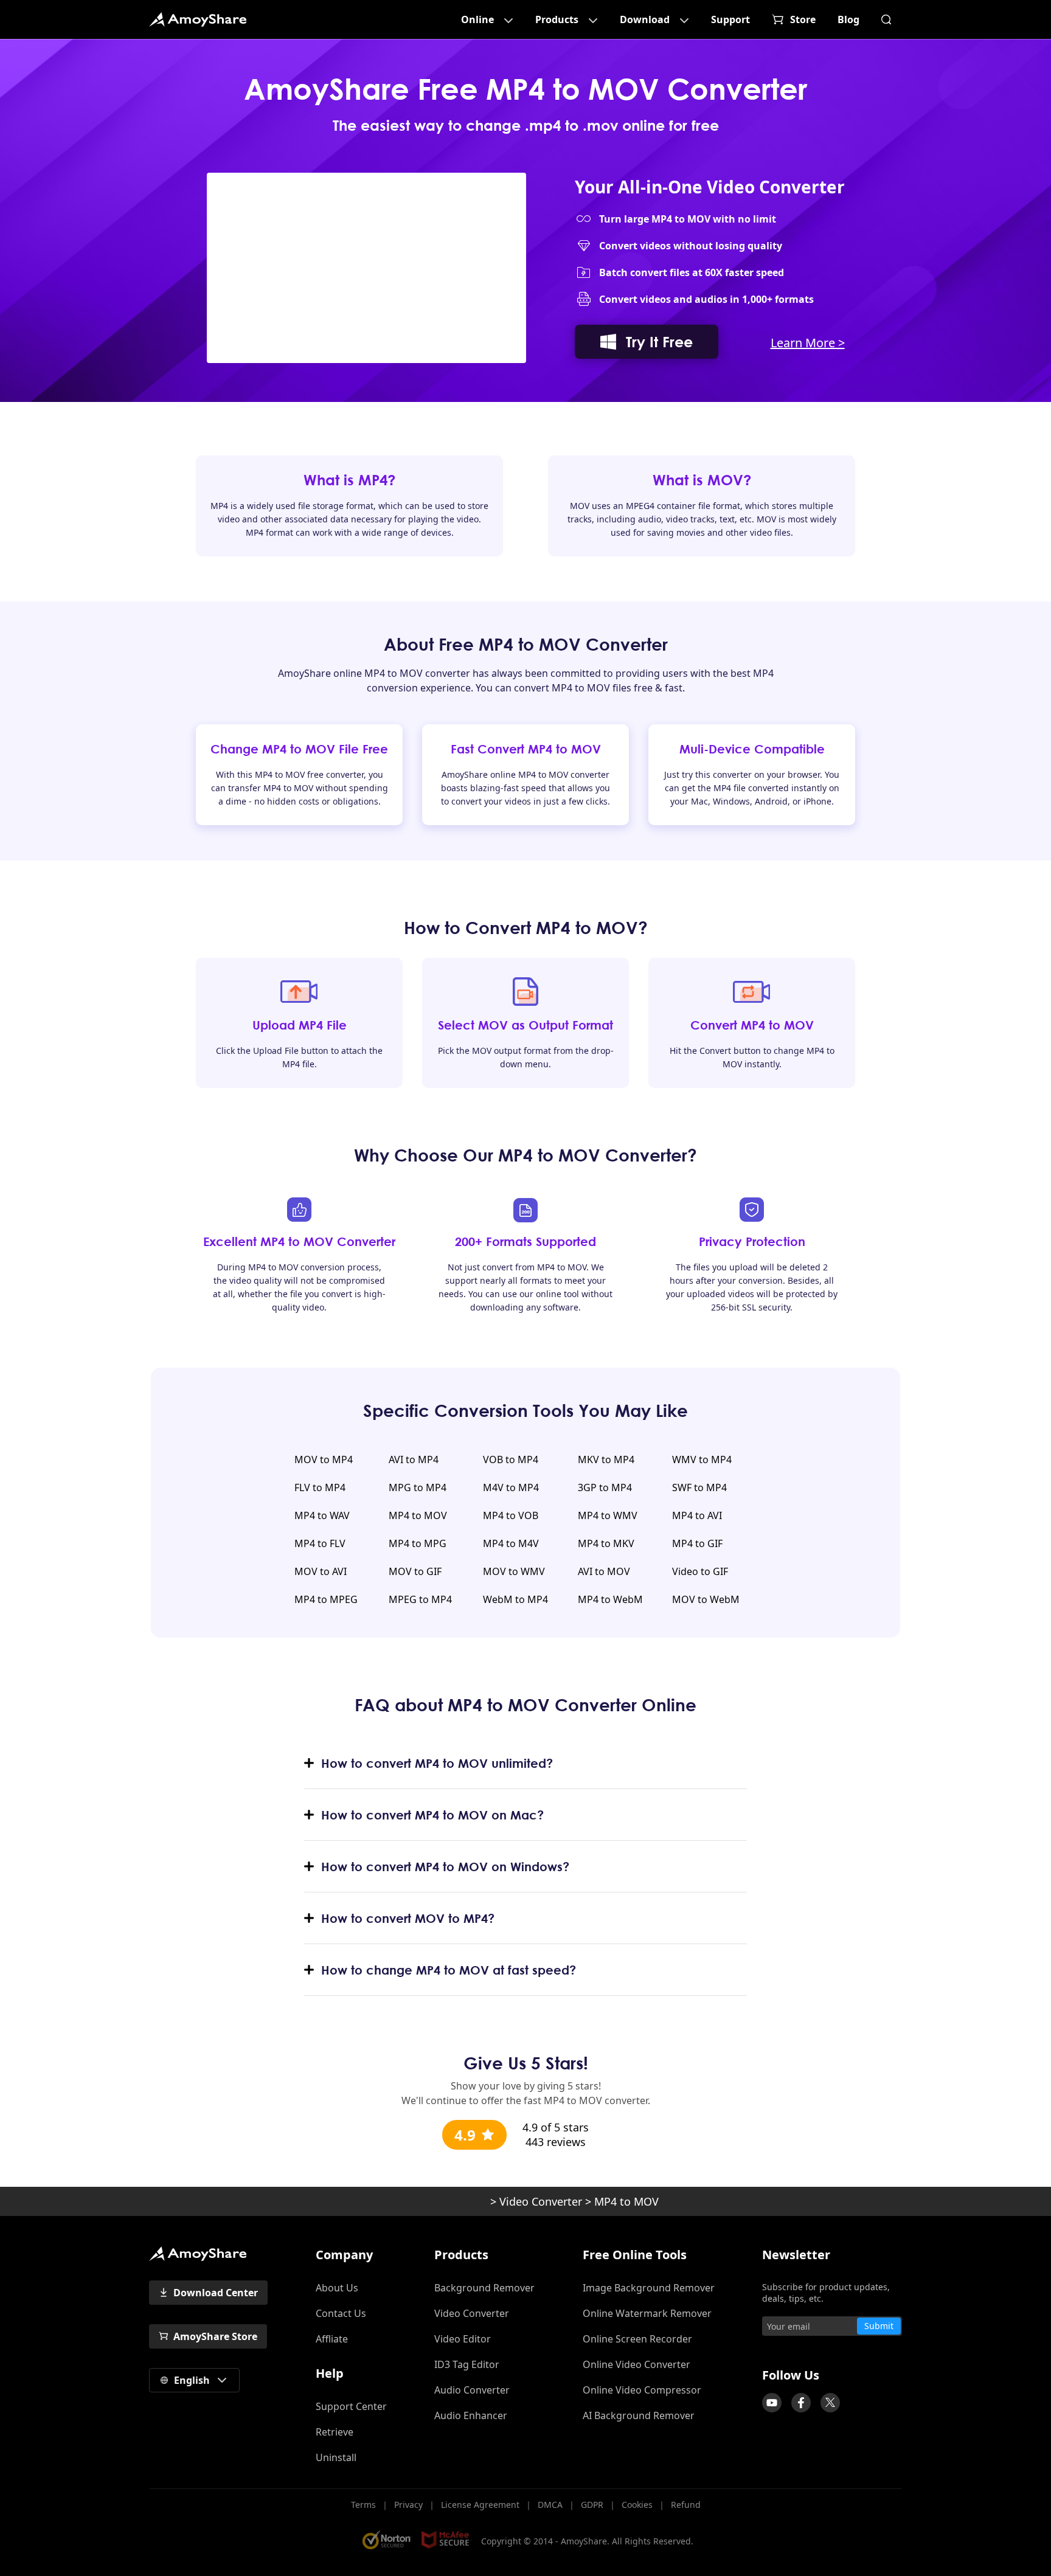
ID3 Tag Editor (467, 2364)
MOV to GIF (415, 1571)
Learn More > (808, 343)
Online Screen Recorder (637, 2339)
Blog (848, 19)
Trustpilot (756, 2351)
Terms (363, 2505)
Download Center (216, 2293)
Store (803, 19)
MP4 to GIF (697, 1543)
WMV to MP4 (702, 1459)
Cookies (637, 2505)
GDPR (592, 2505)
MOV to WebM (706, 1599)
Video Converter (541, 2201)
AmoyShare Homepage (198, 19)
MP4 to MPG (418, 1543)
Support (730, 19)
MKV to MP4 (606, 1459)
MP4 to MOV (418, 1515)
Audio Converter (472, 2390)
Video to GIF (700, 1571)
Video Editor (463, 2339)
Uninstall (336, 2457)
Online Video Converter (636, 2364)
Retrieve (335, 2432)
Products (557, 19)
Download (645, 19)
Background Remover (484, 2288)
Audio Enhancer (471, 2415)
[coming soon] (772, 2403)
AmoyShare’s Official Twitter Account (830, 2403)
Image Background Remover (649, 2288)
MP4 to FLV (320, 1543)
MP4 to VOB (511, 1515)
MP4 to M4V (511, 1543)
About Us (337, 2288)
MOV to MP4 (324, 1459)
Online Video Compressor (642, 2390)
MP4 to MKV (606, 1543)
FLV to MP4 (320, 1487)
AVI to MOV (604, 1571)
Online (477, 19)
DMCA (550, 2505)
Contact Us (341, 2313)
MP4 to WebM (610, 1599)
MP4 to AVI (697, 1515)
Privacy (408, 2505)
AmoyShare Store (215, 2336)
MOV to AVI (321, 1571)
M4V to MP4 (511, 1487)
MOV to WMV (514, 1571)
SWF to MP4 (699, 1487)
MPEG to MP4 (420, 1599)
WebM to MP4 (515, 1599)
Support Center (351, 2406)
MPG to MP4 (418, 1487)
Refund (686, 2505)
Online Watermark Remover (647, 2313)
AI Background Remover (639, 2415)
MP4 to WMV (608, 1515)
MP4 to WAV (322, 1515)
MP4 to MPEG (326, 1599)
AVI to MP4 (414, 1459)
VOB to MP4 (511, 1459)
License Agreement (480, 2505)
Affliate (332, 2339)
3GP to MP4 (605, 1487)
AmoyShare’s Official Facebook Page (801, 2403)
